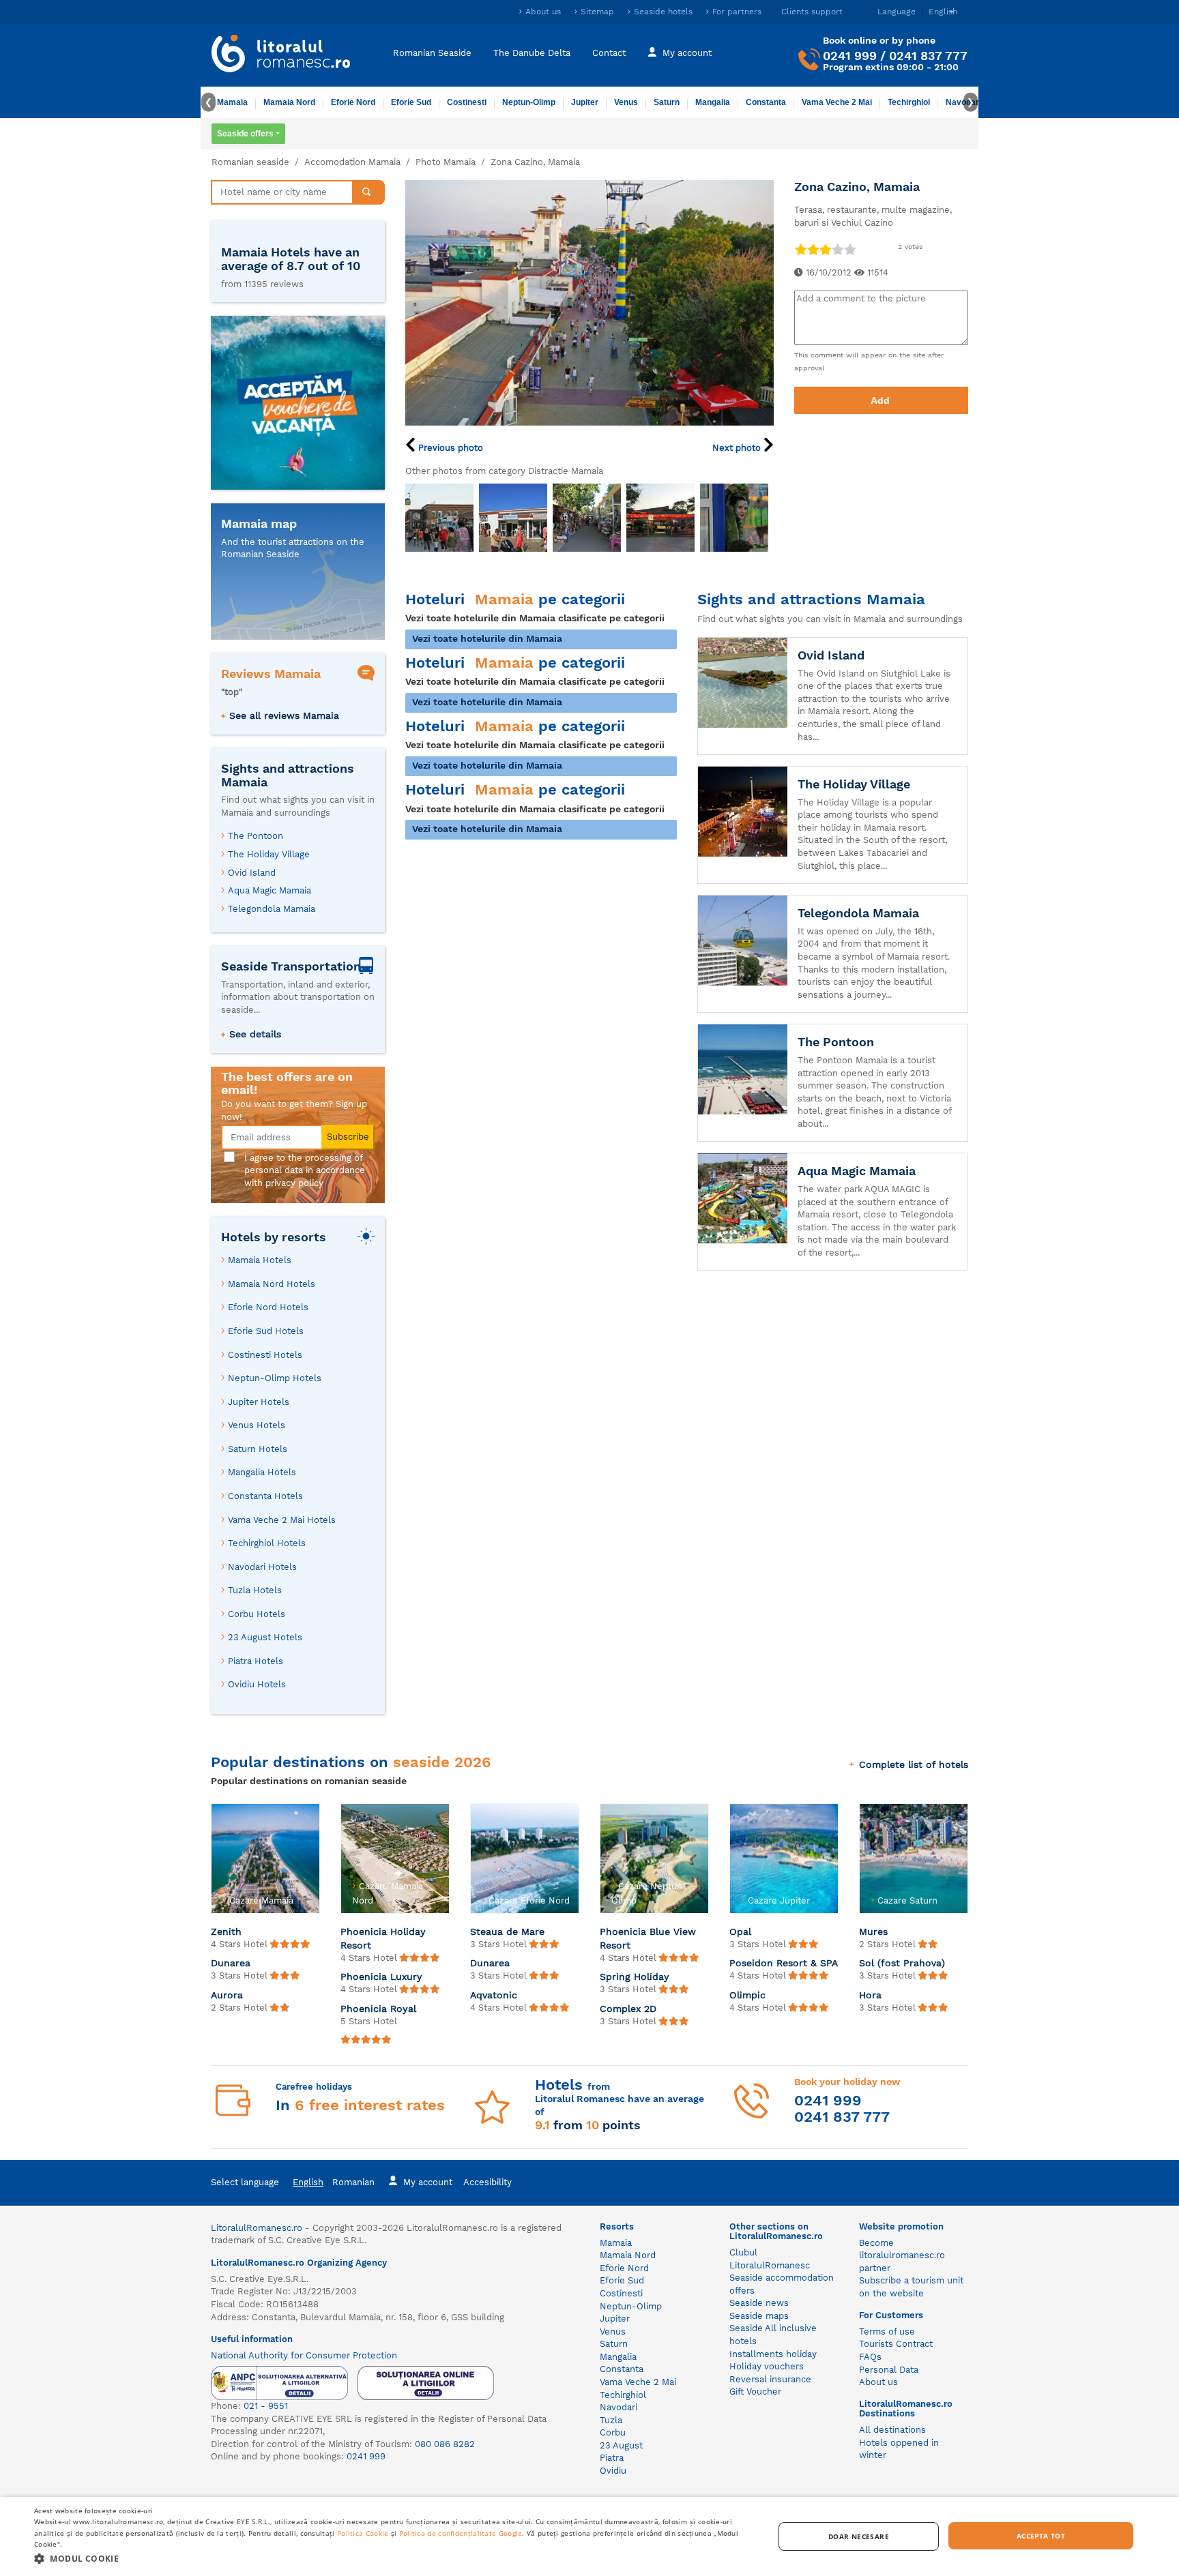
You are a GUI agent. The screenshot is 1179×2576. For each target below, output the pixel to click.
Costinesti (467, 102)
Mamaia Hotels (260, 1260)
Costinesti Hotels (265, 1355)
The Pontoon (256, 836)
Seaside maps (759, 2316)
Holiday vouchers (767, 2366)
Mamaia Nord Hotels (272, 1284)
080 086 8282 (445, 2444)
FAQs (870, 2357)
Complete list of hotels (914, 1764)
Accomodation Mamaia (352, 162)
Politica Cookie (363, 2533)
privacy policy (294, 1183)
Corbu (613, 2432)
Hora (870, 1995)
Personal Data (889, 2370)
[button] (393, 2558)
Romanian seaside (250, 162)
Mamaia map (259, 523)
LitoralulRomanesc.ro (257, 2228)
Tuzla (611, 2420)
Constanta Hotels (265, 1496)
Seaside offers (245, 134)
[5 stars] (849, 249)
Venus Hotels (257, 1425)
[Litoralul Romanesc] (281, 55)
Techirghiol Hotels (267, 1543)
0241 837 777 (928, 56)
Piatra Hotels (256, 1661)
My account (687, 53)
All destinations (892, 2430)
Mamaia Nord (289, 102)
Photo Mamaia (446, 162)
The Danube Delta (532, 53)
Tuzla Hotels (255, 1590)
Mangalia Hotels (262, 1472)
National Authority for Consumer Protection (304, 2355)
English (308, 2182)
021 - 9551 (266, 2406)
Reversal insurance (770, 2379)
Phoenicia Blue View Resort (648, 1938)
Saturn (667, 102)
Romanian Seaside (432, 53)
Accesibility (487, 2182)
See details (255, 1034)
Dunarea (231, 1963)
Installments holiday (773, 2354)
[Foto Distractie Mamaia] (439, 518)
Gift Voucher (755, 2392)
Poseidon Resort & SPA (784, 1963)
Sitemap (597, 12)
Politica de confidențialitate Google (461, 2533)
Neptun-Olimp (529, 102)
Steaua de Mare (507, 1931)
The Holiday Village (269, 854)
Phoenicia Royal (378, 2009)
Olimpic (747, 1995)
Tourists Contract (896, 2344)
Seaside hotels (663, 12)
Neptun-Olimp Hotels (275, 1378)
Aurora (227, 1995)
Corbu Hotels (257, 1614)
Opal (740, 1931)
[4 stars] (837, 249)
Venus (626, 102)
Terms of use (887, 2331)
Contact (609, 53)
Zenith (226, 1931)
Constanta (766, 102)
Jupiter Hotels (259, 1402)
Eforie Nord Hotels (268, 1307)
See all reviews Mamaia (284, 715)
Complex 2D (628, 2009)
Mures (873, 1931)
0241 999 (850, 56)
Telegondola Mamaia (272, 909)
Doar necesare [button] (859, 2536)
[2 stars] (813, 249)
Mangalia (713, 102)
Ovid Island (252, 873)
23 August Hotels (265, 1637)
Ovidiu (613, 2471)
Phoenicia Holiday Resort (383, 1938)
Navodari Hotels (262, 1567)
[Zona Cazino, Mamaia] (589, 302)
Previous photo (449, 448)
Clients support (812, 12)
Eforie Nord (353, 102)
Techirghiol (909, 102)
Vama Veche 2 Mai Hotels (282, 1520)
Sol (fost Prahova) (902, 1963)
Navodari (618, 2407)
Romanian (353, 2182)
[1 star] (800, 249)
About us (543, 12)
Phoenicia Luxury (381, 1977)
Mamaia (232, 102)
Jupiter (585, 102)
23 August (621, 2445)
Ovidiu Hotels (257, 1684)
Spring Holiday (635, 1977)
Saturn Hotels (258, 1449)
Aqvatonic (494, 1995)
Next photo (738, 448)
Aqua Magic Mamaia (270, 890)
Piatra (612, 2458)
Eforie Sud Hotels (266, 1331)
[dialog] (589, 2536)
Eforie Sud (411, 102)
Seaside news (759, 2303)
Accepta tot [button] (1041, 2536)
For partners (737, 12)
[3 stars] (825, 249)
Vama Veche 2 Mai (837, 102)
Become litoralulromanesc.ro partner (902, 2255)
